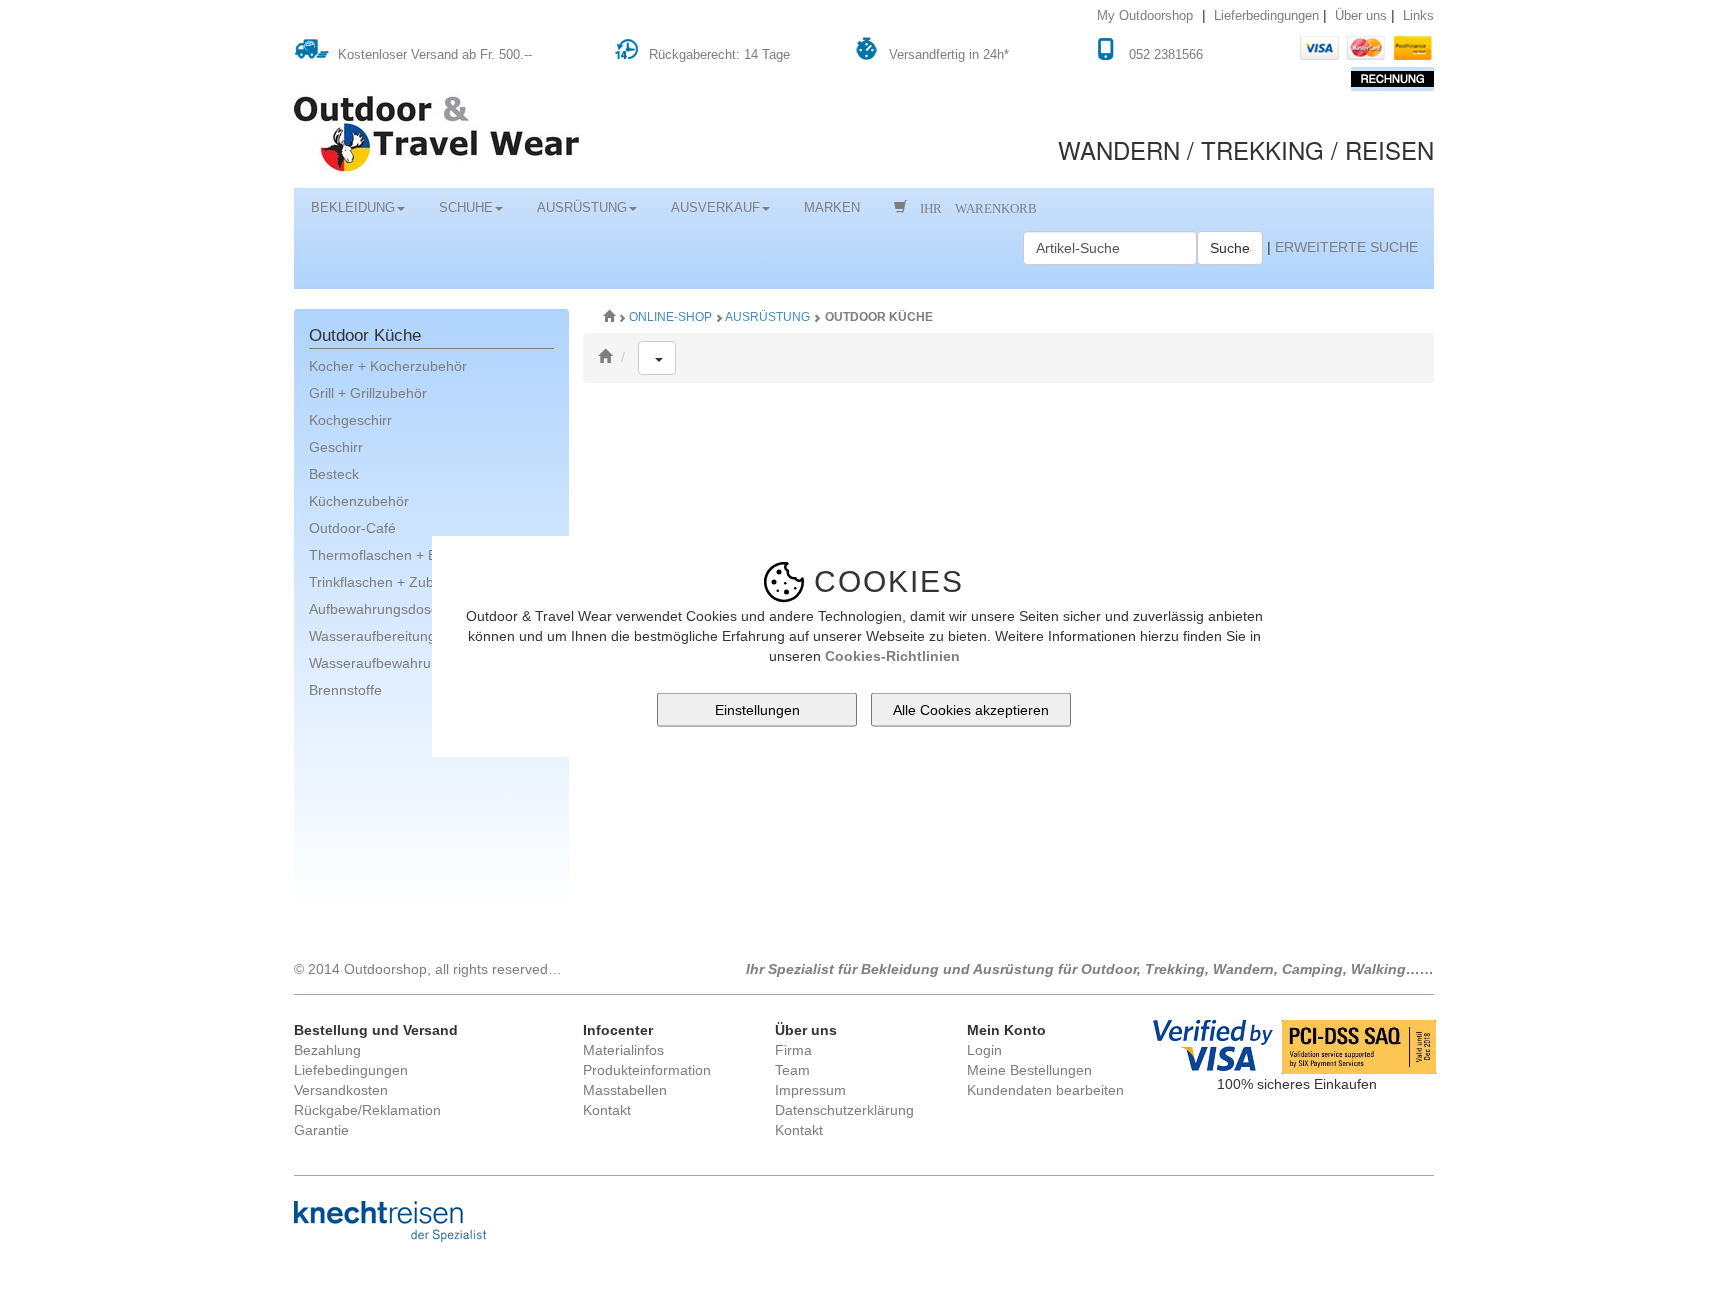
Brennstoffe (345, 690)
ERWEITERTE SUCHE (1346, 247)
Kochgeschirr (350, 420)
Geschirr (336, 447)
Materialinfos (623, 1050)
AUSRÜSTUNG (582, 208)
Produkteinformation (647, 1070)
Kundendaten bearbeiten (1045, 1090)
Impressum (810, 1090)
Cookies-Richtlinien (892, 655)
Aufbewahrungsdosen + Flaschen (415, 609)
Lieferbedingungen (1266, 16)
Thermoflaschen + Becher (391, 555)
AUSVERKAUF (715, 208)
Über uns (1361, 16)
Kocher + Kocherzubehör (388, 366)
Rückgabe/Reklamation (367, 1110)
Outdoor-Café (352, 528)
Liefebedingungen (351, 1070)
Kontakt (607, 1110)
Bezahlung (327, 1050)
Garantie (321, 1130)
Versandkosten (341, 1090)
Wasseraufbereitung (372, 636)
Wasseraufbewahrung (378, 663)
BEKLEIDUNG (353, 208)
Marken (832, 208)
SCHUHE (466, 208)
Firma (793, 1050)
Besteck (334, 474)
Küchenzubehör (359, 501)
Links (1418, 16)
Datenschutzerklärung (844, 1110)
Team (792, 1070)
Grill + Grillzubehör (368, 393)
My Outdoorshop (1145, 16)
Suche (1230, 248)
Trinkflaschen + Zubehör (386, 582)
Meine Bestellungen (1029, 1070)
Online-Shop (672, 317)
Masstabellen (625, 1090)
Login (984, 1050)
